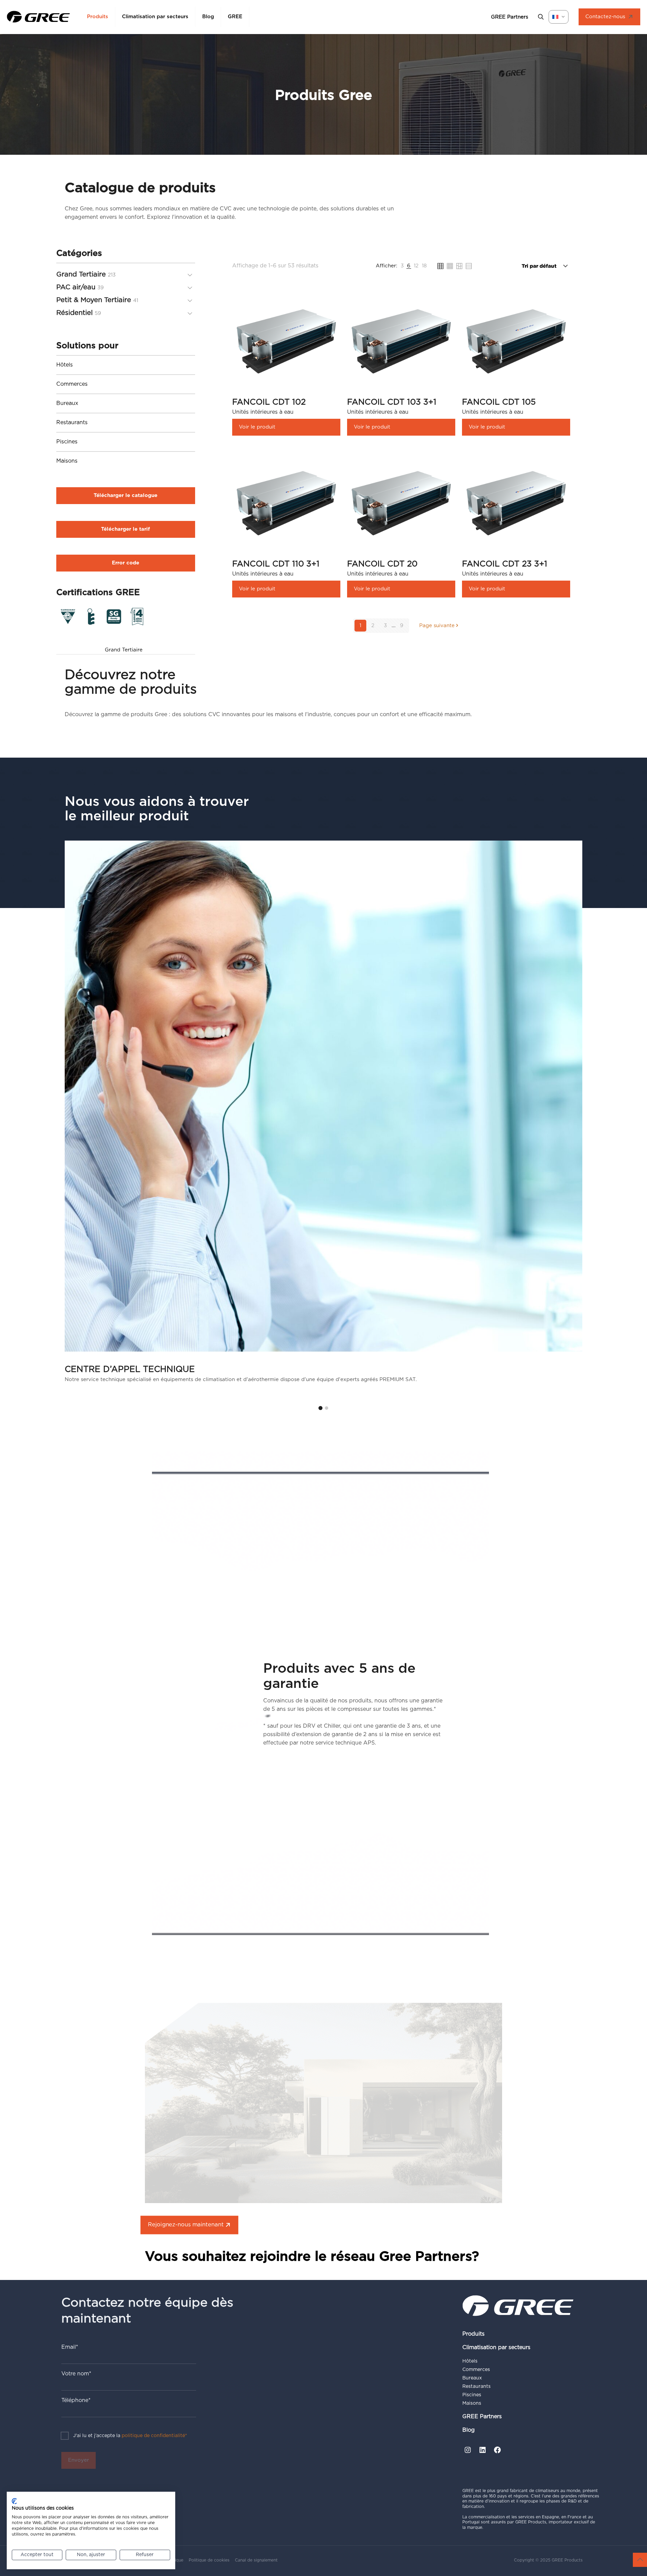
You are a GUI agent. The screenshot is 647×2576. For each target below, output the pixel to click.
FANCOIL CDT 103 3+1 (392, 402)
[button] (320, 1408)
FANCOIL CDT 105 (499, 402)
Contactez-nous (605, 17)
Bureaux (67, 403)
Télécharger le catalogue (126, 495)
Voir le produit (257, 427)
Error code (126, 563)
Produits (473, 2334)
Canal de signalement (256, 2560)
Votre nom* (76, 2374)
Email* (70, 2347)
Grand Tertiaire (124, 650)
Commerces (72, 384)
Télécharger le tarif (126, 529)
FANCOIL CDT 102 (269, 402)
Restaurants (72, 422)
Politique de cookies (209, 2560)
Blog (469, 2430)
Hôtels (65, 365)
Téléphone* (76, 2400)
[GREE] (38, 17)
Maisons (67, 461)
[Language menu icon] (559, 17)
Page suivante (437, 626)
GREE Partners (482, 2417)
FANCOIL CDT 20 (382, 564)
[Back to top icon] (640, 2560)
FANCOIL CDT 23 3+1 (505, 564)
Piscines (67, 442)
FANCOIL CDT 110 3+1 (276, 564)
